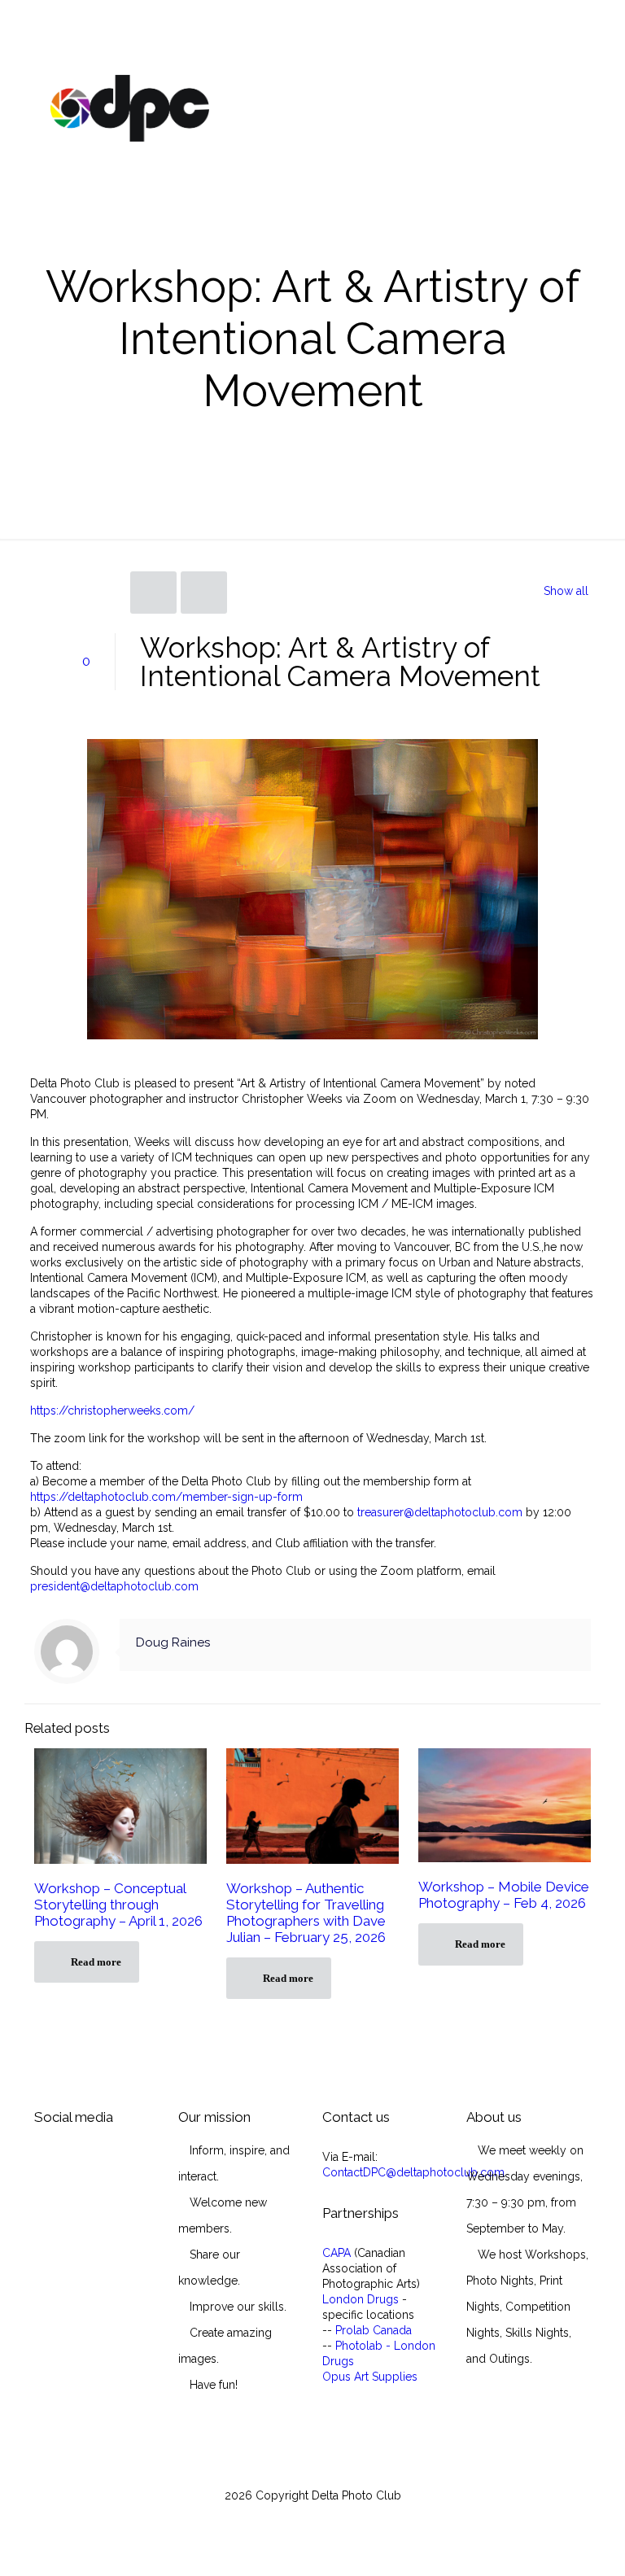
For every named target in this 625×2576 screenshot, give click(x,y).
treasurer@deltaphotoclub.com (440, 1512)
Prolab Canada (374, 2330)
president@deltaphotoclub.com (114, 1586)
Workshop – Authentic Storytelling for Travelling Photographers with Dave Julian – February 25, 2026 (306, 1913)
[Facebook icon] (313, 2519)
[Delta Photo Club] (130, 107)
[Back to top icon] (547, 2543)
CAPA (337, 2253)
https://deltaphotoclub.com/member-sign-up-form (166, 1497)
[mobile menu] (565, 107)
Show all (566, 591)
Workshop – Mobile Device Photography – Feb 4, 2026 (504, 1895)
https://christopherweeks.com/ (112, 1410)
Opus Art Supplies (370, 2377)
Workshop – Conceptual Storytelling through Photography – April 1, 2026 (118, 1905)
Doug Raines (173, 1642)
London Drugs (361, 2299)
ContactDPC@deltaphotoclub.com (413, 2172)
